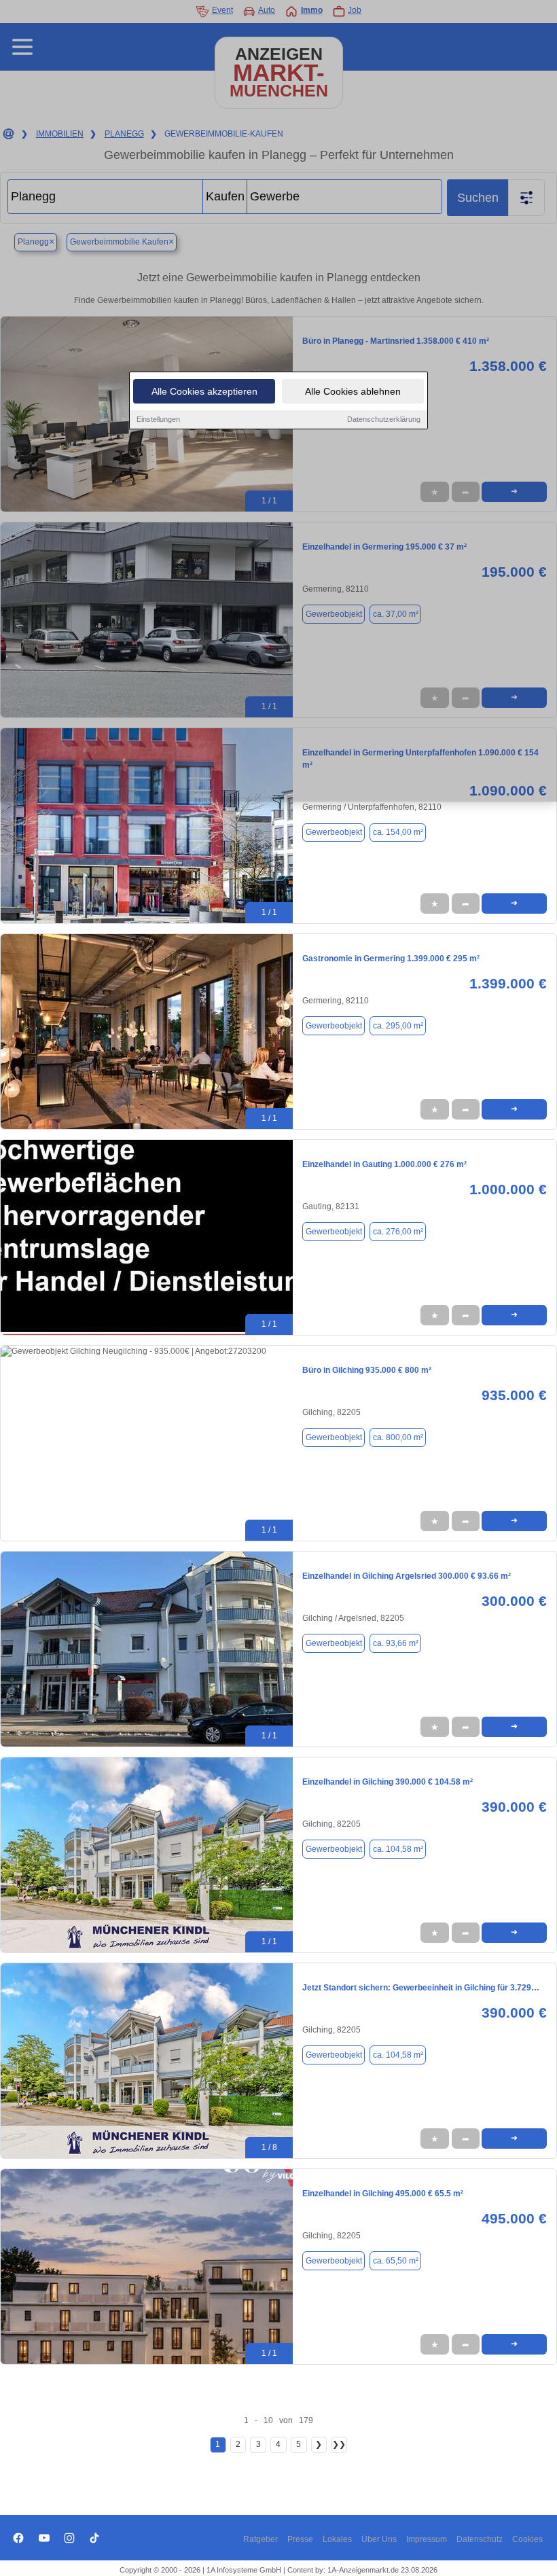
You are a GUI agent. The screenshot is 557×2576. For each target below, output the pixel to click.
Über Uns (379, 2539)
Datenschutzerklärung (384, 419)
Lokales (337, 2539)
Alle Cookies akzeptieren (204, 391)
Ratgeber (260, 2539)
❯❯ (339, 2444)
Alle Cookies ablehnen (353, 391)
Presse (300, 2539)
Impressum (427, 2539)
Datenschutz (480, 2539)
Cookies (527, 2539)
